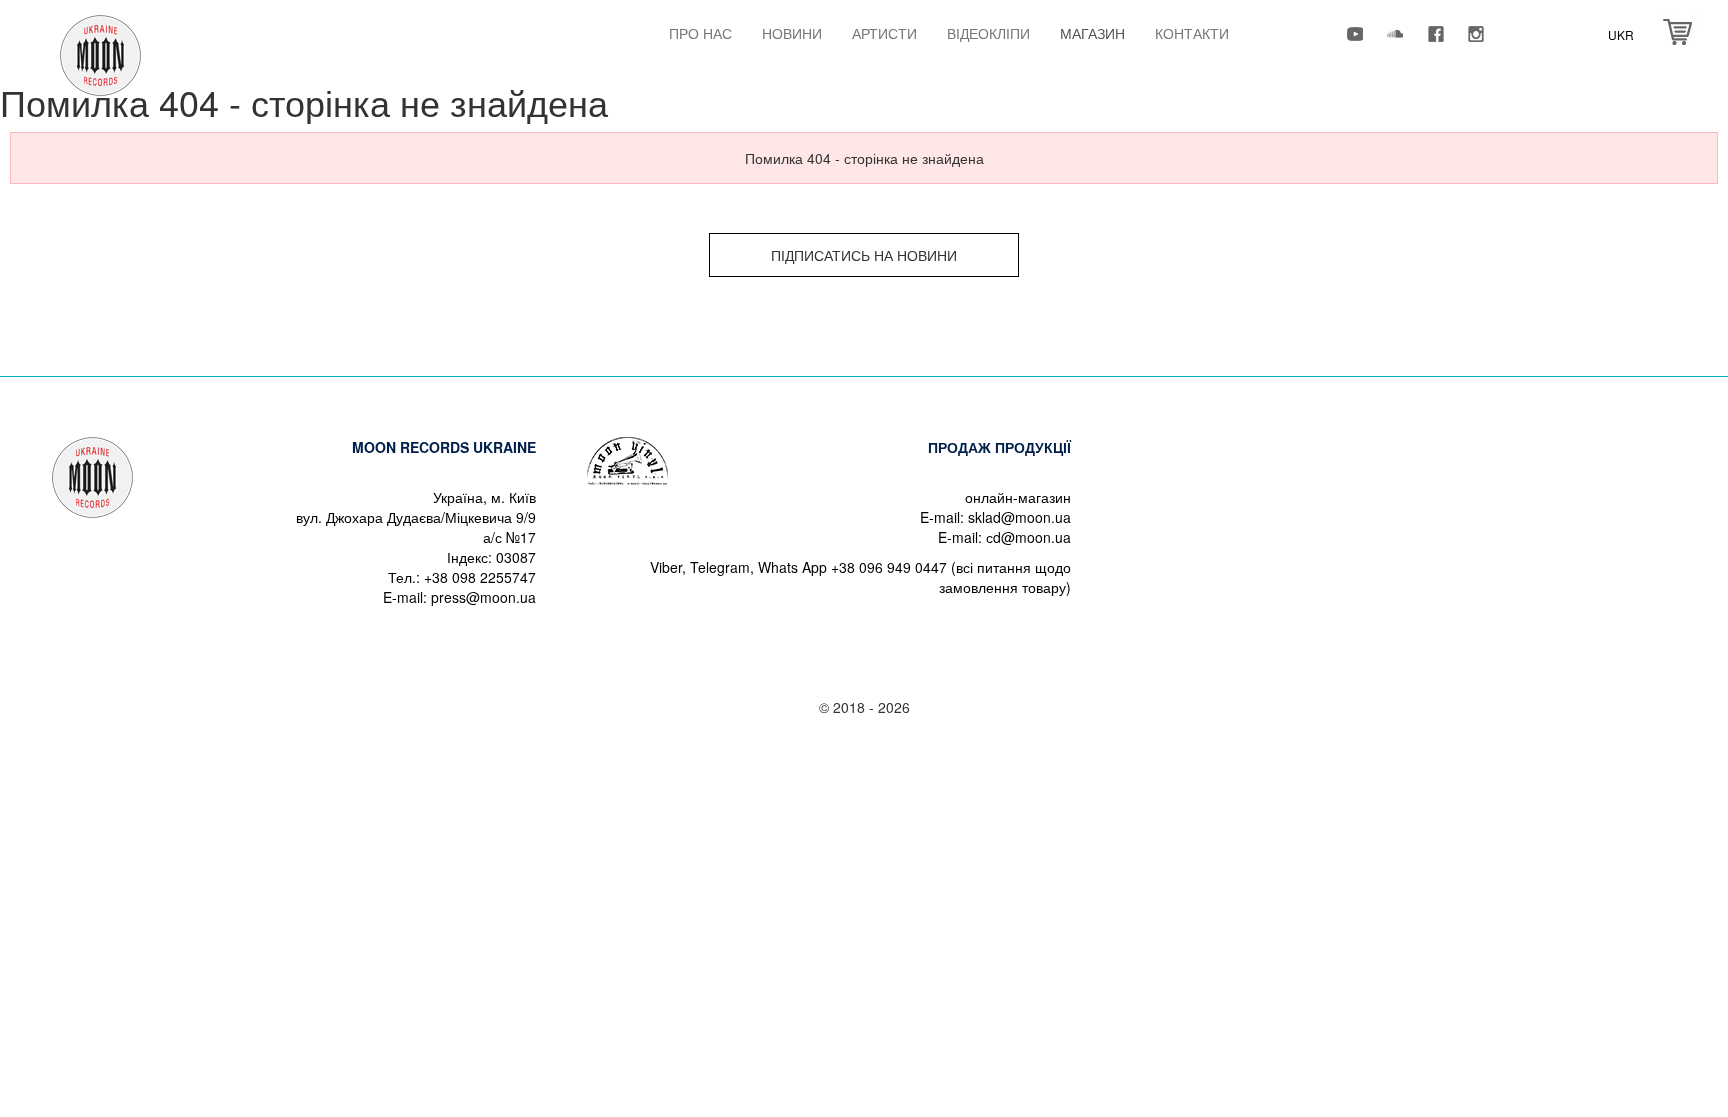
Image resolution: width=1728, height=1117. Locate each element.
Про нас (700, 33)
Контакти (1192, 33)
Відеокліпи (988, 33)
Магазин (1092, 33)
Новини (792, 33)
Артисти (884, 33)
